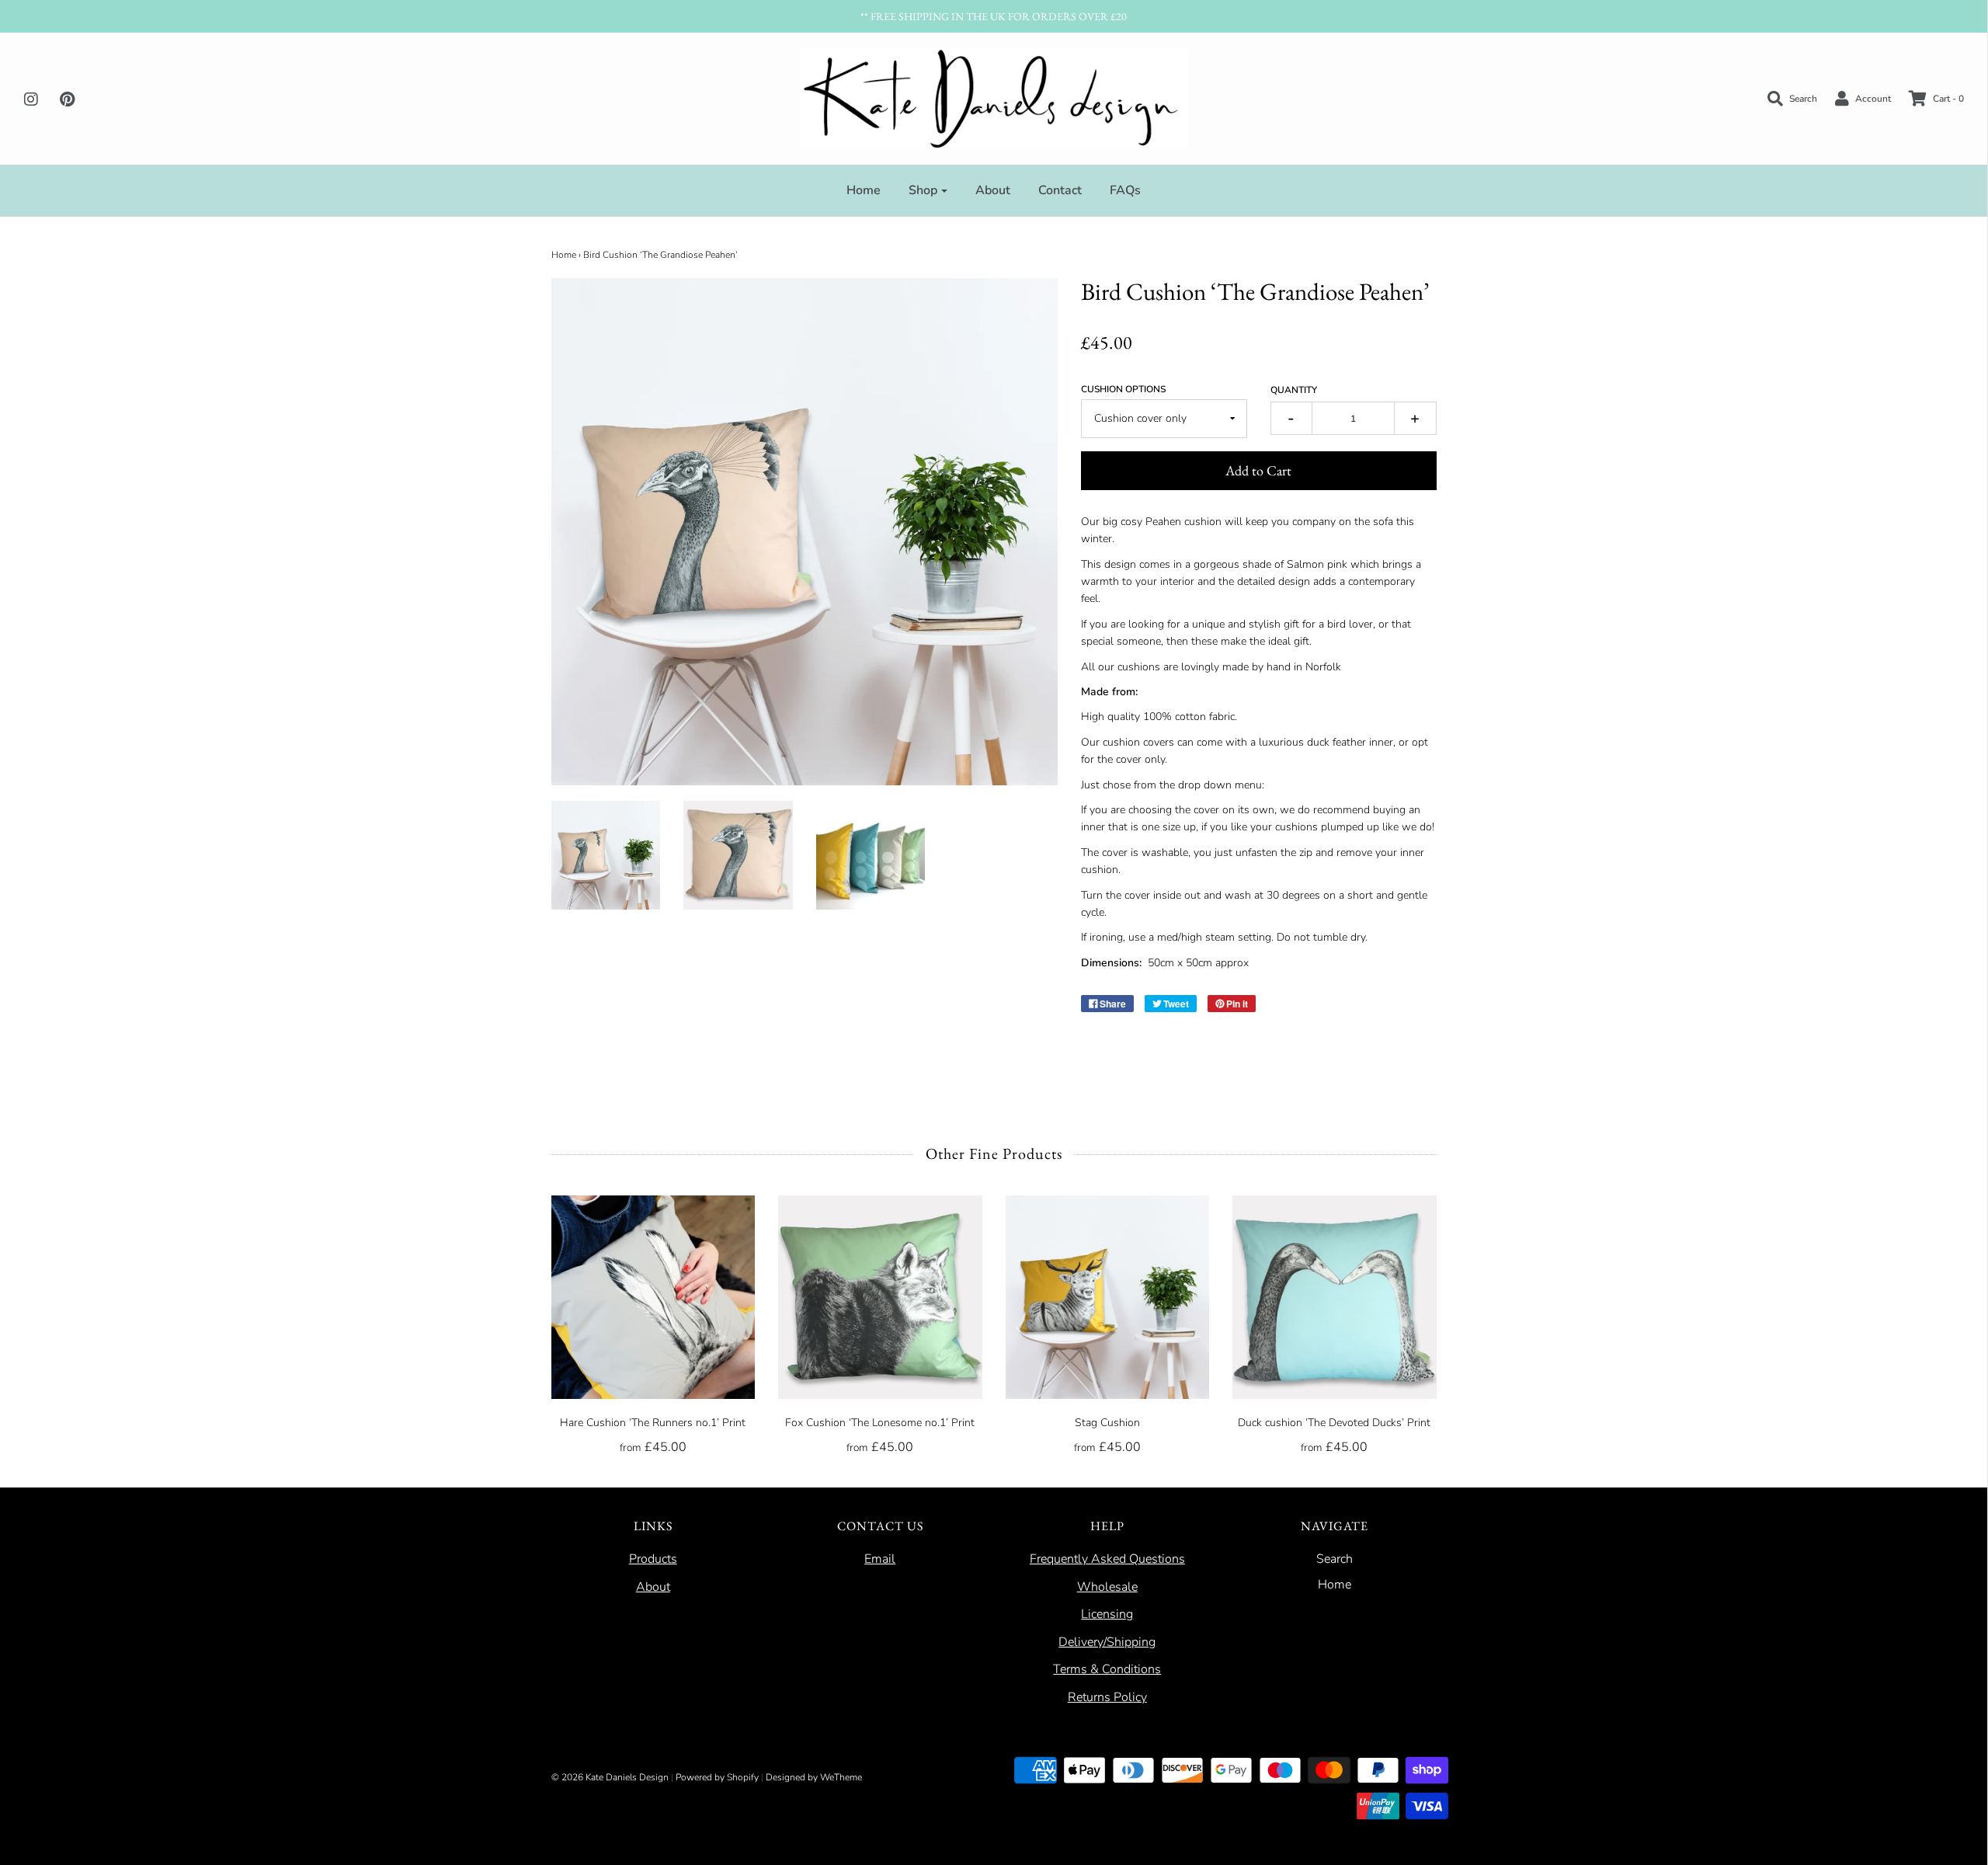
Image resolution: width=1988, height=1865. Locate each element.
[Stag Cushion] (1108, 1298)
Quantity (1294, 390)
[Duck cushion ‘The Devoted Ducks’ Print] (1335, 1298)
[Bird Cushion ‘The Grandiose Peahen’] (606, 856)
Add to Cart (1258, 470)
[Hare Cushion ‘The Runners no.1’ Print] (653, 1298)
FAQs (1125, 190)
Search (1335, 1559)
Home (864, 190)
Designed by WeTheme (814, 1777)
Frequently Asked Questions (1107, 1559)
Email (880, 1559)
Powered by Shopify (717, 1777)
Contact (1060, 190)
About (993, 190)
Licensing (1107, 1614)
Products (653, 1559)
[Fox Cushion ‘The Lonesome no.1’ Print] (880, 1298)
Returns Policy (1107, 1697)
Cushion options (1123, 389)
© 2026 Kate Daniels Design (610, 1777)
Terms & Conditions (1107, 1669)
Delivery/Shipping (1107, 1642)
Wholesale (1107, 1587)
